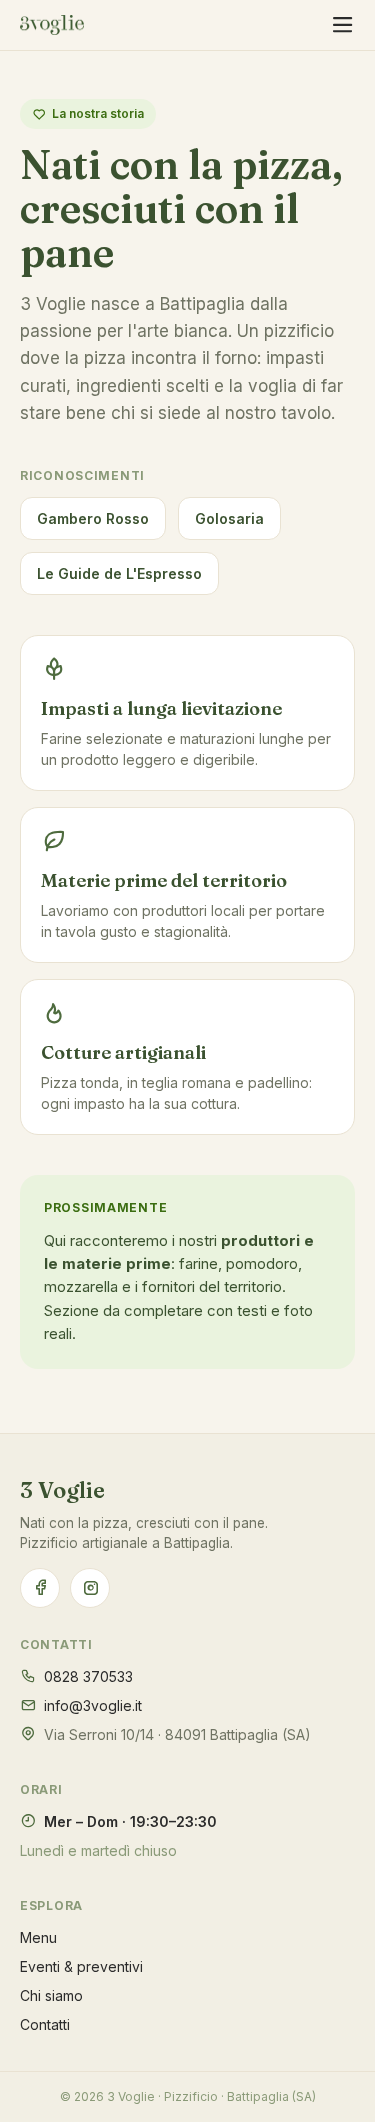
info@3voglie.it (93, 1705)
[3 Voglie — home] (52, 25)
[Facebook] (40, 1588)
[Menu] (342, 25)
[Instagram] (90, 1588)
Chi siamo (51, 1995)
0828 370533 (88, 1676)
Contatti (45, 2024)
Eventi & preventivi (81, 1966)
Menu (38, 1937)
